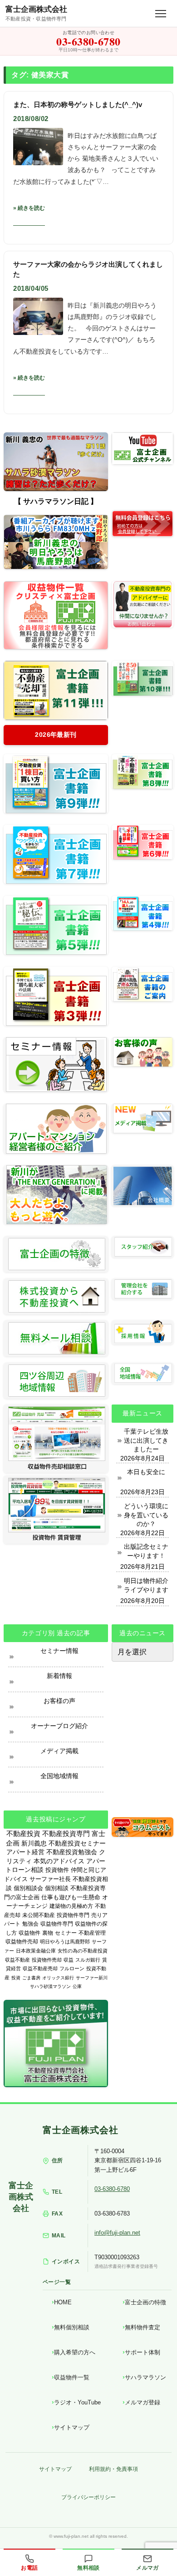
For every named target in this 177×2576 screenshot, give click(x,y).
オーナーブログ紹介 (59, 1726)
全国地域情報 (59, 1776)
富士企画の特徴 (145, 2302)
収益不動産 (17, 1960)
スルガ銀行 (88, 1960)
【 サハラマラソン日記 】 (56, 501)
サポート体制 (143, 2352)
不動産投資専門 (66, 1834)
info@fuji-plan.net (117, 2233)
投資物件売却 (47, 1960)
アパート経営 (25, 1852)
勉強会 (30, 1924)
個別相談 (57, 1888)
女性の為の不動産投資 (83, 1951)
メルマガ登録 (143, 2402)
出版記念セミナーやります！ (146, 1551)
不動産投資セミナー (77, 1843)
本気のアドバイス (59, 1861)
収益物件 (29, 1933)
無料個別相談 (72, 2327)
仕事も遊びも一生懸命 (71, 1897)
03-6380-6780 (112, 2189)
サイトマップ (72, 2427)
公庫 (77, 1986)
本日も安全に (146, 1472)
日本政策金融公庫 (36, 1951)
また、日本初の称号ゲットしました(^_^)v (78, 104)
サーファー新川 (92, 1978)
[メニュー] (161, 14)
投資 (16, 1978)
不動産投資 (23, 1833)
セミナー (66, 1933)
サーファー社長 (50, 1879)
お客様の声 (59, 1701)
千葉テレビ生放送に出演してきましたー (146, 1440)
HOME (63, 2302)
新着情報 (59, 1676)
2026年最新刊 (56, 735)
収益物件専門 (57, 1924)
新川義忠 (34, 1843)
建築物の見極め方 (71, 1906)
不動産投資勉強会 (72, 1852)
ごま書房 (31, 1978)
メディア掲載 (59, 1751)
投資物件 (57, 1870)
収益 (69, 1960)
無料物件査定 (143, 2327)
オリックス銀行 (58, 1978)
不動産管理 (92, 1933)
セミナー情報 (59, 1651)
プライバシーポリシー (88, 2497)
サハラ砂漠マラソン (50, 1986)
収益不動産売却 (40, 1968)
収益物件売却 (22, 1942)
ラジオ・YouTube (77, 2402)
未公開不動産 (39, 1915)
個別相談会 (28, 1888)
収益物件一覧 (72, 2377)
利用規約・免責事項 (113, 2469)
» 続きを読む (29, 208)
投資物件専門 (73, 1915)
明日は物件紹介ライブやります (146, 1585)
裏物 (48, 1933)
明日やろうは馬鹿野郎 (65, 1942)
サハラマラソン (145, 2377)
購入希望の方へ (75, 2352)
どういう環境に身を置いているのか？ (146, 1515)
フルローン (72, 1968)
